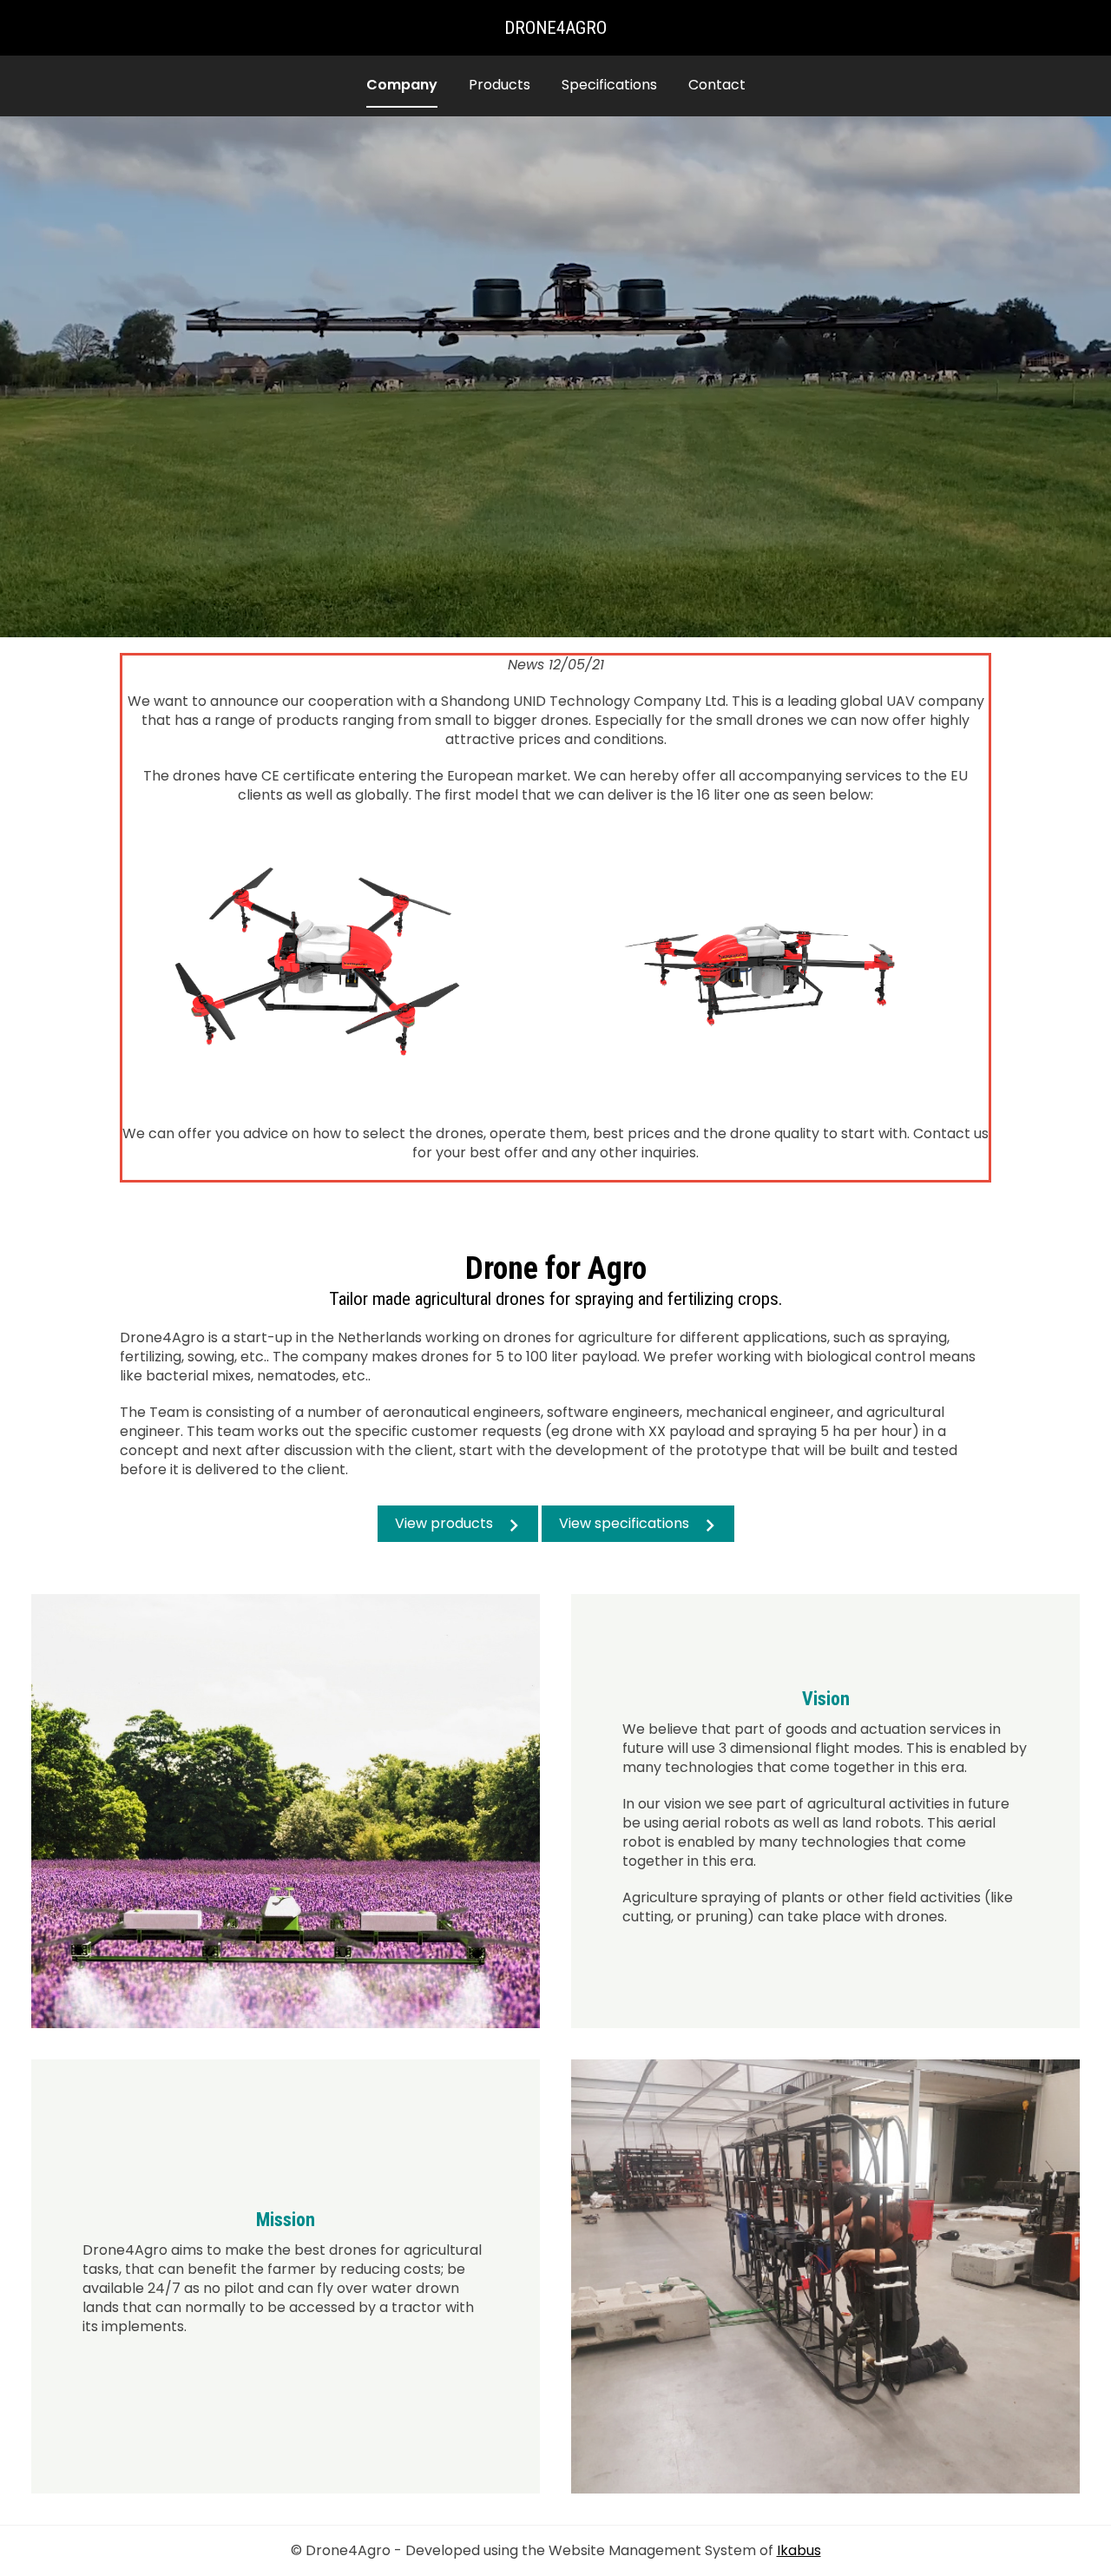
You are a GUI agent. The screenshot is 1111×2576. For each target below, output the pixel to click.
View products (444, 1523)
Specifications (609, 85)
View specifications (624, 1523)
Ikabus (799, 2550)
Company (402, 85)
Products (500, 85)
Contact (717, 85)
